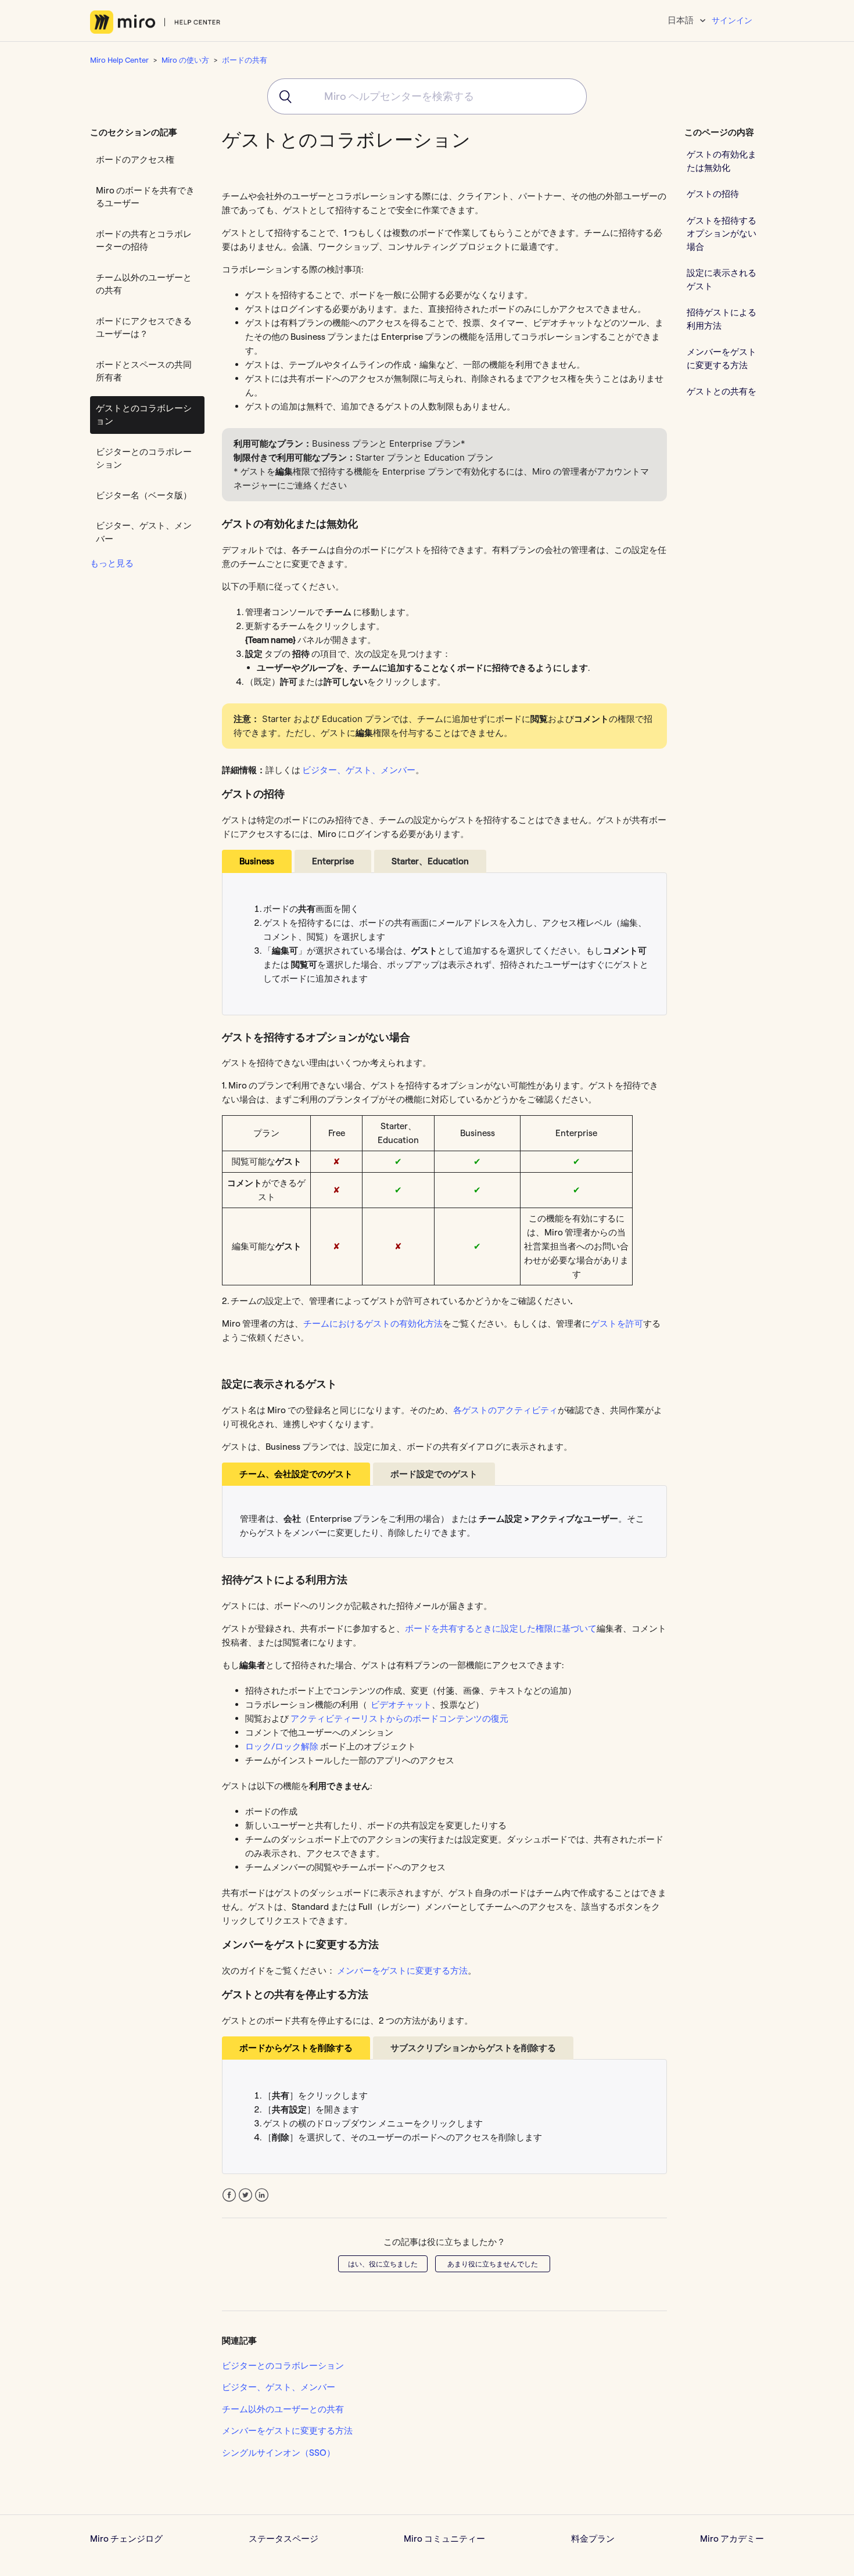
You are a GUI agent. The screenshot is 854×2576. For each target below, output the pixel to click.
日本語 (681, 20)
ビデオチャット (401, 1704)
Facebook (229, 2195)
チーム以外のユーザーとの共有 (144, 284)
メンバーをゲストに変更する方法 (402, 1970)
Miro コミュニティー (444, 2539)
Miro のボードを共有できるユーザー (145, 197)
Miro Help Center (119, 60)
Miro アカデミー (732, 2539)
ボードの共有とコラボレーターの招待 (144, 240)
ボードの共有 (245, 60)
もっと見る (112, 563)
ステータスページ (284, 2539)
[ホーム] (155, 22)
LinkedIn (262, 2195)
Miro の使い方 (185, 60)
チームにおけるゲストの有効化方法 (373, 1323)
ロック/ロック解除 (282, 1746)
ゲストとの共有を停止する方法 (722, 398)
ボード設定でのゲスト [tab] (434, 1474)
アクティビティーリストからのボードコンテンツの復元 (399, 1718)
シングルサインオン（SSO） (279, 2453)
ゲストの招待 (713, 194)
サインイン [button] (732, 20)
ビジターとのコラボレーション (144, 458)
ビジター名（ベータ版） (144, 495)
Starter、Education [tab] (430, 861)
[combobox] (427, 96)
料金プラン (593, 2539)
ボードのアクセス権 (135, 159)
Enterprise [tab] (333, 861)
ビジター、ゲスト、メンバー (144, 532)
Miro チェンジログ (126, 2539)
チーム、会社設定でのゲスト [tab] (296, 1474)
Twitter (245, 2195)
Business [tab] (257, 861)
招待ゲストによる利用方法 (722, 319)
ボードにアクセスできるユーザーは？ (144, 328)
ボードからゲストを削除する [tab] (296, 2048)
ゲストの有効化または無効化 (722, 161)
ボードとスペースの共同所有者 (144, 371)
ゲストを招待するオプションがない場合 (722, 233)
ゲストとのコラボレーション (144, 415)
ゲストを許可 (617, 1323)
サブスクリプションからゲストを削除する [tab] (473, 2048)
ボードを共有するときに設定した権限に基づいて (501, 1628)
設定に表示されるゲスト (722, 279)
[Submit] (281, 96)
